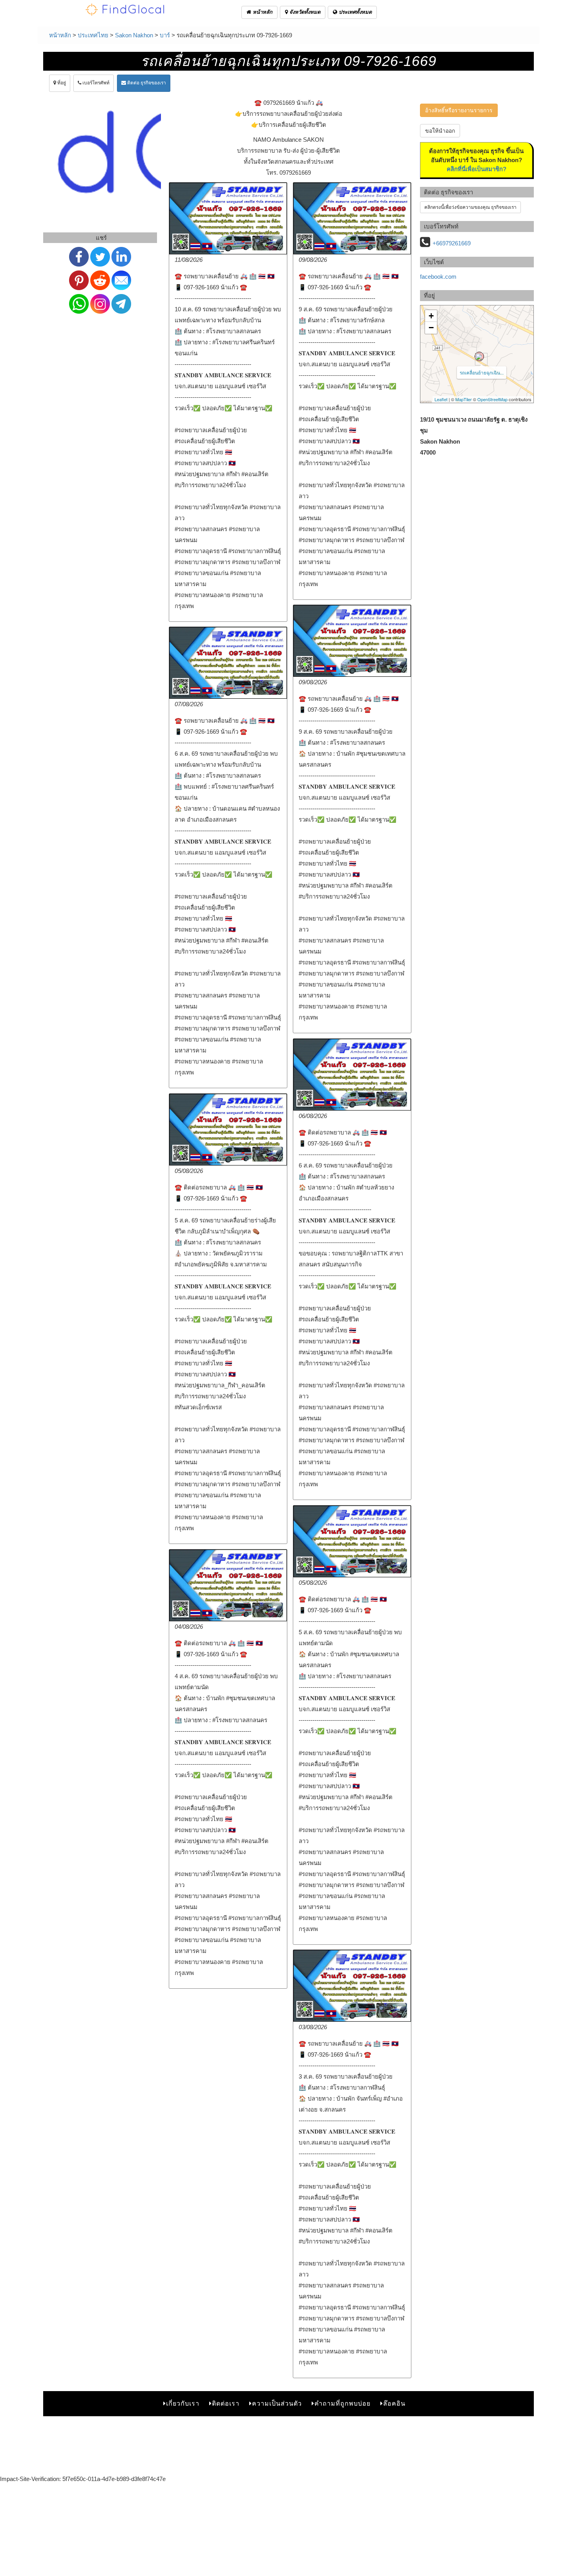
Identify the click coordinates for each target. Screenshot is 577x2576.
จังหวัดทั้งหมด (304, 12)
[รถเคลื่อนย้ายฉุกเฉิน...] (479, 356)
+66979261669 (452, 243)
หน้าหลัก (262, 12)
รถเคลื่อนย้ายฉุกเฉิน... (482, 372)
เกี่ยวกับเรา (183, 2403)
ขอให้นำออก (440, 131)
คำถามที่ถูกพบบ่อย (342, 2403)
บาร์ (165, 35)
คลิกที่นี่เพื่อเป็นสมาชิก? (477, 169)
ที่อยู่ (61, 83)
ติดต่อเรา (226, 2403)
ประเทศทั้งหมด (354, 12)
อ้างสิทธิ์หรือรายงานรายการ (459, 110)
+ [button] (431, 316)
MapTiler (464, 399)
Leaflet (441, 399)
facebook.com (438, 277)
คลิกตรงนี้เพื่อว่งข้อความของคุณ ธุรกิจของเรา (470, 207)
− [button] (431, 328)
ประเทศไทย (93, 35)
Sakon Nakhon (134, 35)
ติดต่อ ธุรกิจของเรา (146, 83)
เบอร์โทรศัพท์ (95, 83)
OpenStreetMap (492, 399)
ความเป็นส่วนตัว (277, 2403)
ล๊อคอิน (394, 2403)
